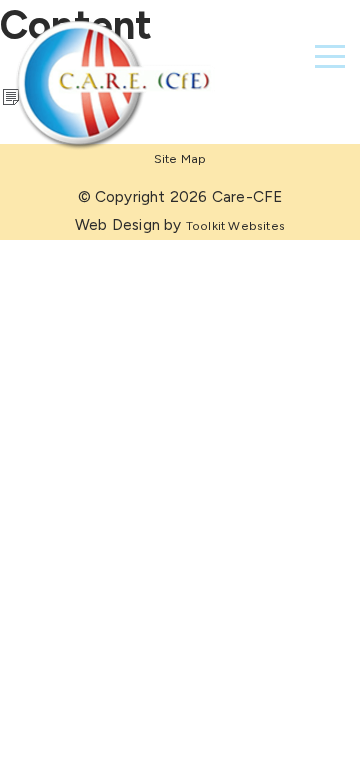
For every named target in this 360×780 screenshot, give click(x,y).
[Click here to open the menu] (330, 56)
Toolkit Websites (235, 225)
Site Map (180, 158)
